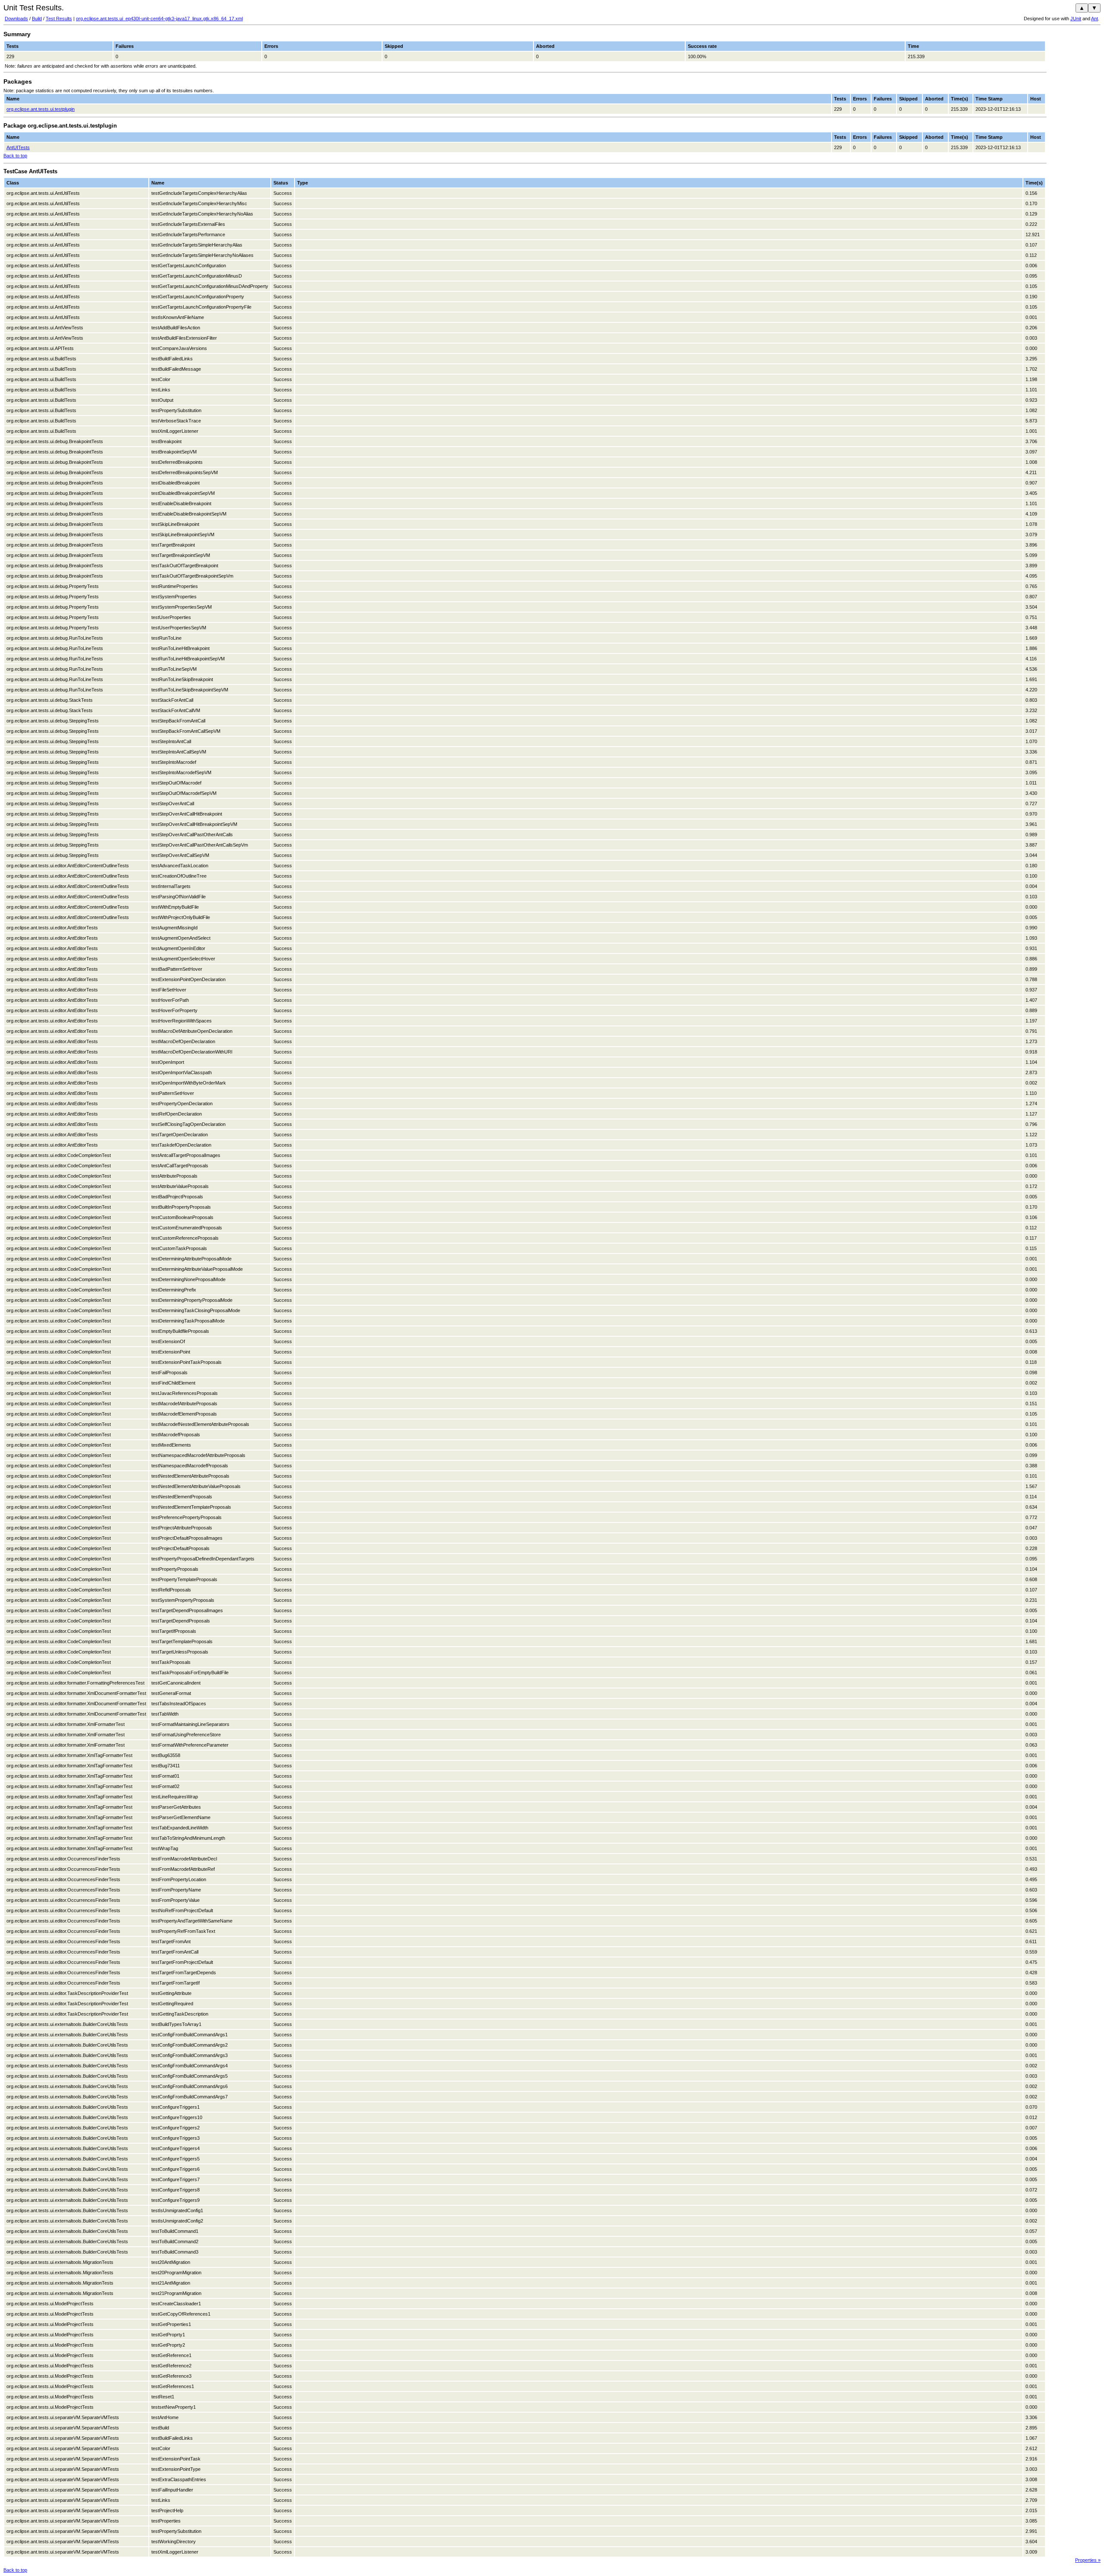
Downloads (16, 19)
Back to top (15, 156)
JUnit (1076, 19)
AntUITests (18, 147)
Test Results (59, 19)
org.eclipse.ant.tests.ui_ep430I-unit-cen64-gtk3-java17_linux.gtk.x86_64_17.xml (159, 19)
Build (37, 19)
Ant (1095, 19)
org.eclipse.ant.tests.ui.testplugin (41, 109)
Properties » (1088, 2560)
